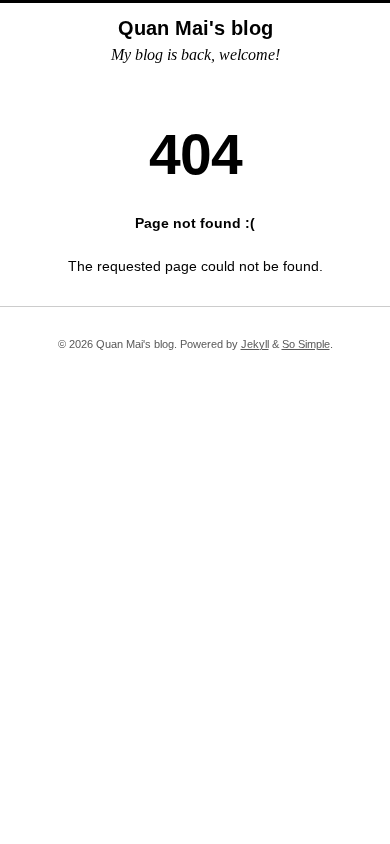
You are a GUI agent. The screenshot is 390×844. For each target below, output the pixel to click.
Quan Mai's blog (195, 28)
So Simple (306, 344)
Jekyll (255, 344)
